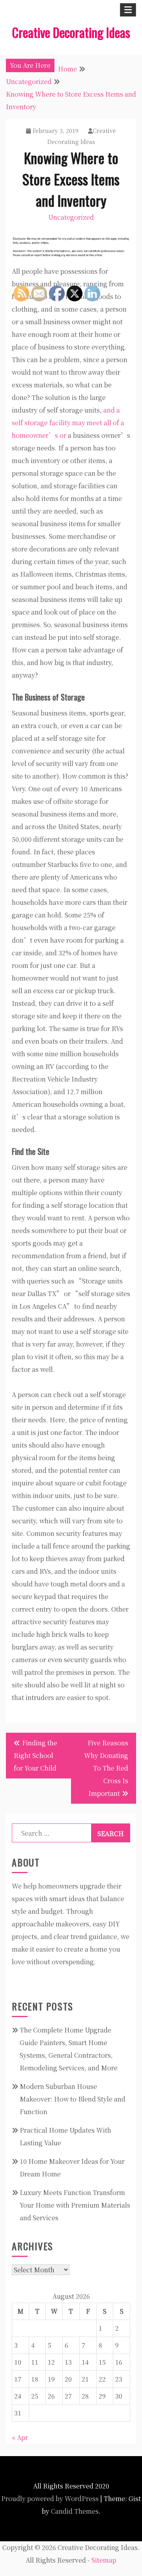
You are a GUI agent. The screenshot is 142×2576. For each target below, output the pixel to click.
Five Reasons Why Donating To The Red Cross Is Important (106, 1768)
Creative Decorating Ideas (71, 32)
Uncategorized (71, 217)
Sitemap (104, 2560)
